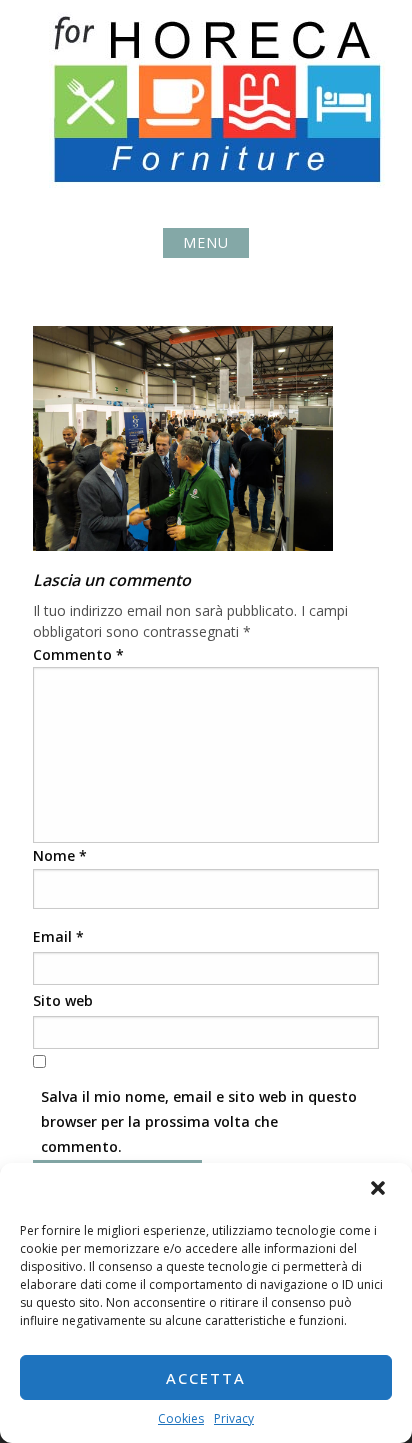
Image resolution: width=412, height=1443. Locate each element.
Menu (206, 242)
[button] (380, 1190)
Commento (78, 654)
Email (58, 936)
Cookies (181, 1418)
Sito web (63, 1000)
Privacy (234, 1418)
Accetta (206, 1378)
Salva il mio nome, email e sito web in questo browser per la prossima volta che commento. (199, 1121)
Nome (60, 855)
